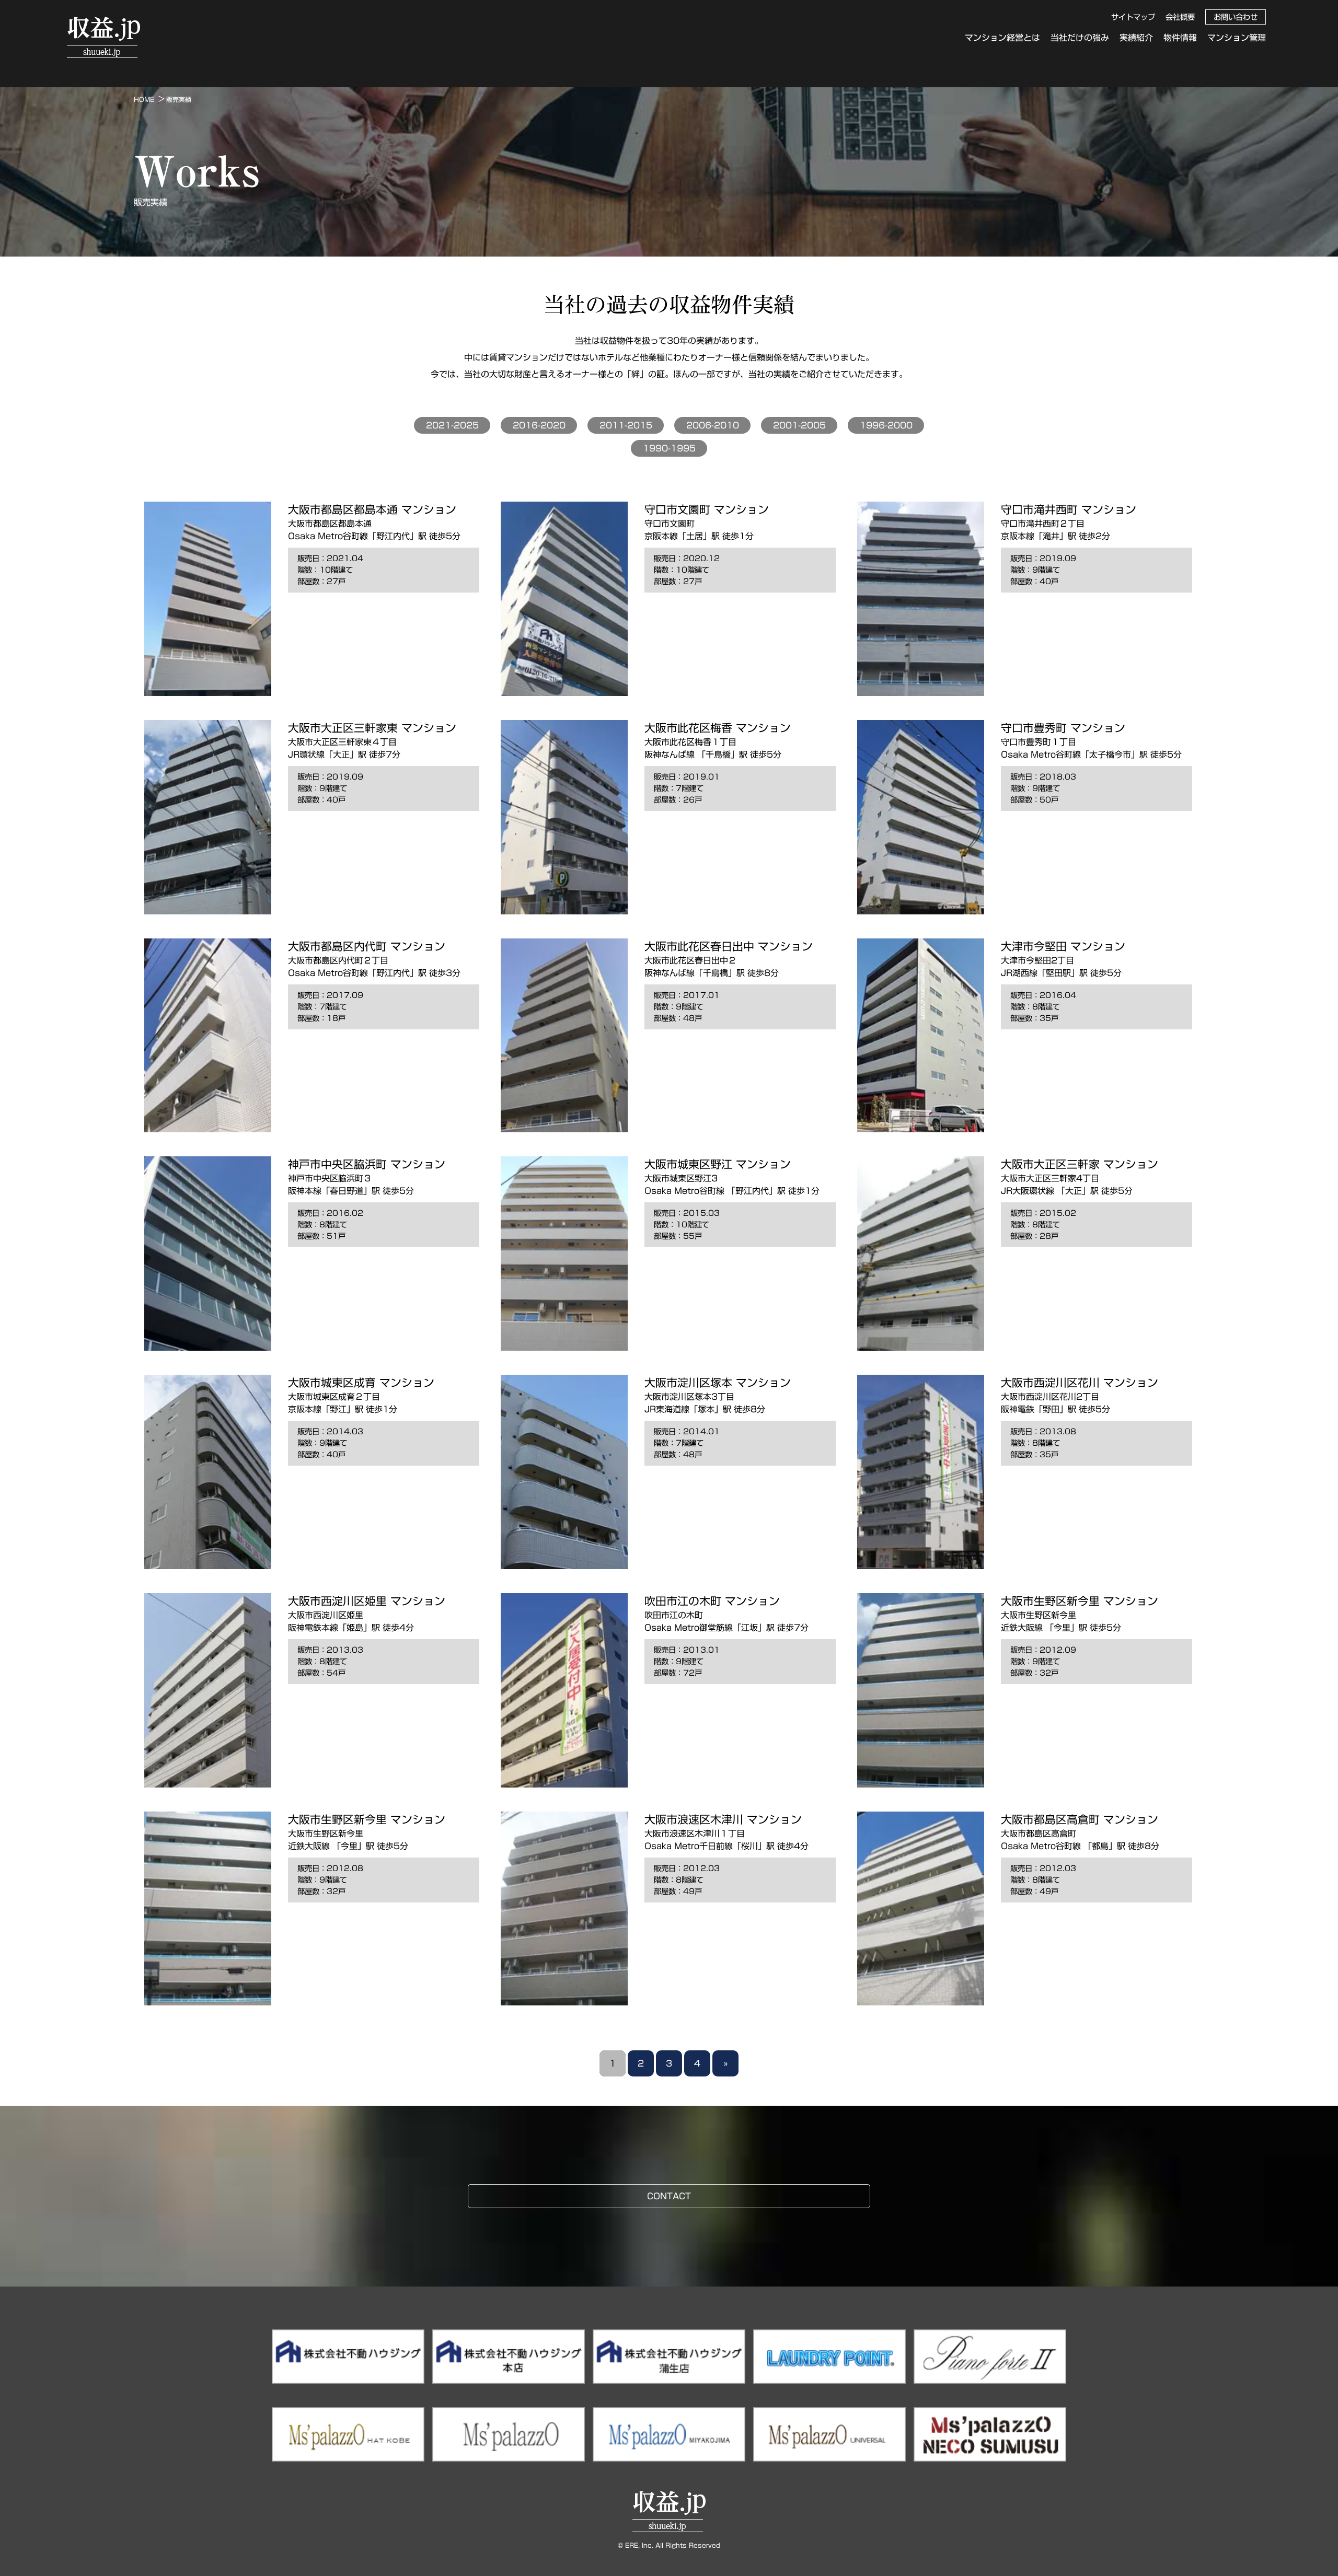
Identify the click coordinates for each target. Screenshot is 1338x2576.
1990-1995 (669, 448)
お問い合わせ (1236, 17)
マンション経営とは (1002, 38)
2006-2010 (713, 425)
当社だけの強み (1080, 38)
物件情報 (1180, 38)
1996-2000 (886, 425)
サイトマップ (1133, 17)
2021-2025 (452, 425)
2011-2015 (626, 425)
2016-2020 (539, 425)
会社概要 (1180, 17)
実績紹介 (1136, 38)
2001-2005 (799, 425)
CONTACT (669, 2196)
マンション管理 (1237, 38)
